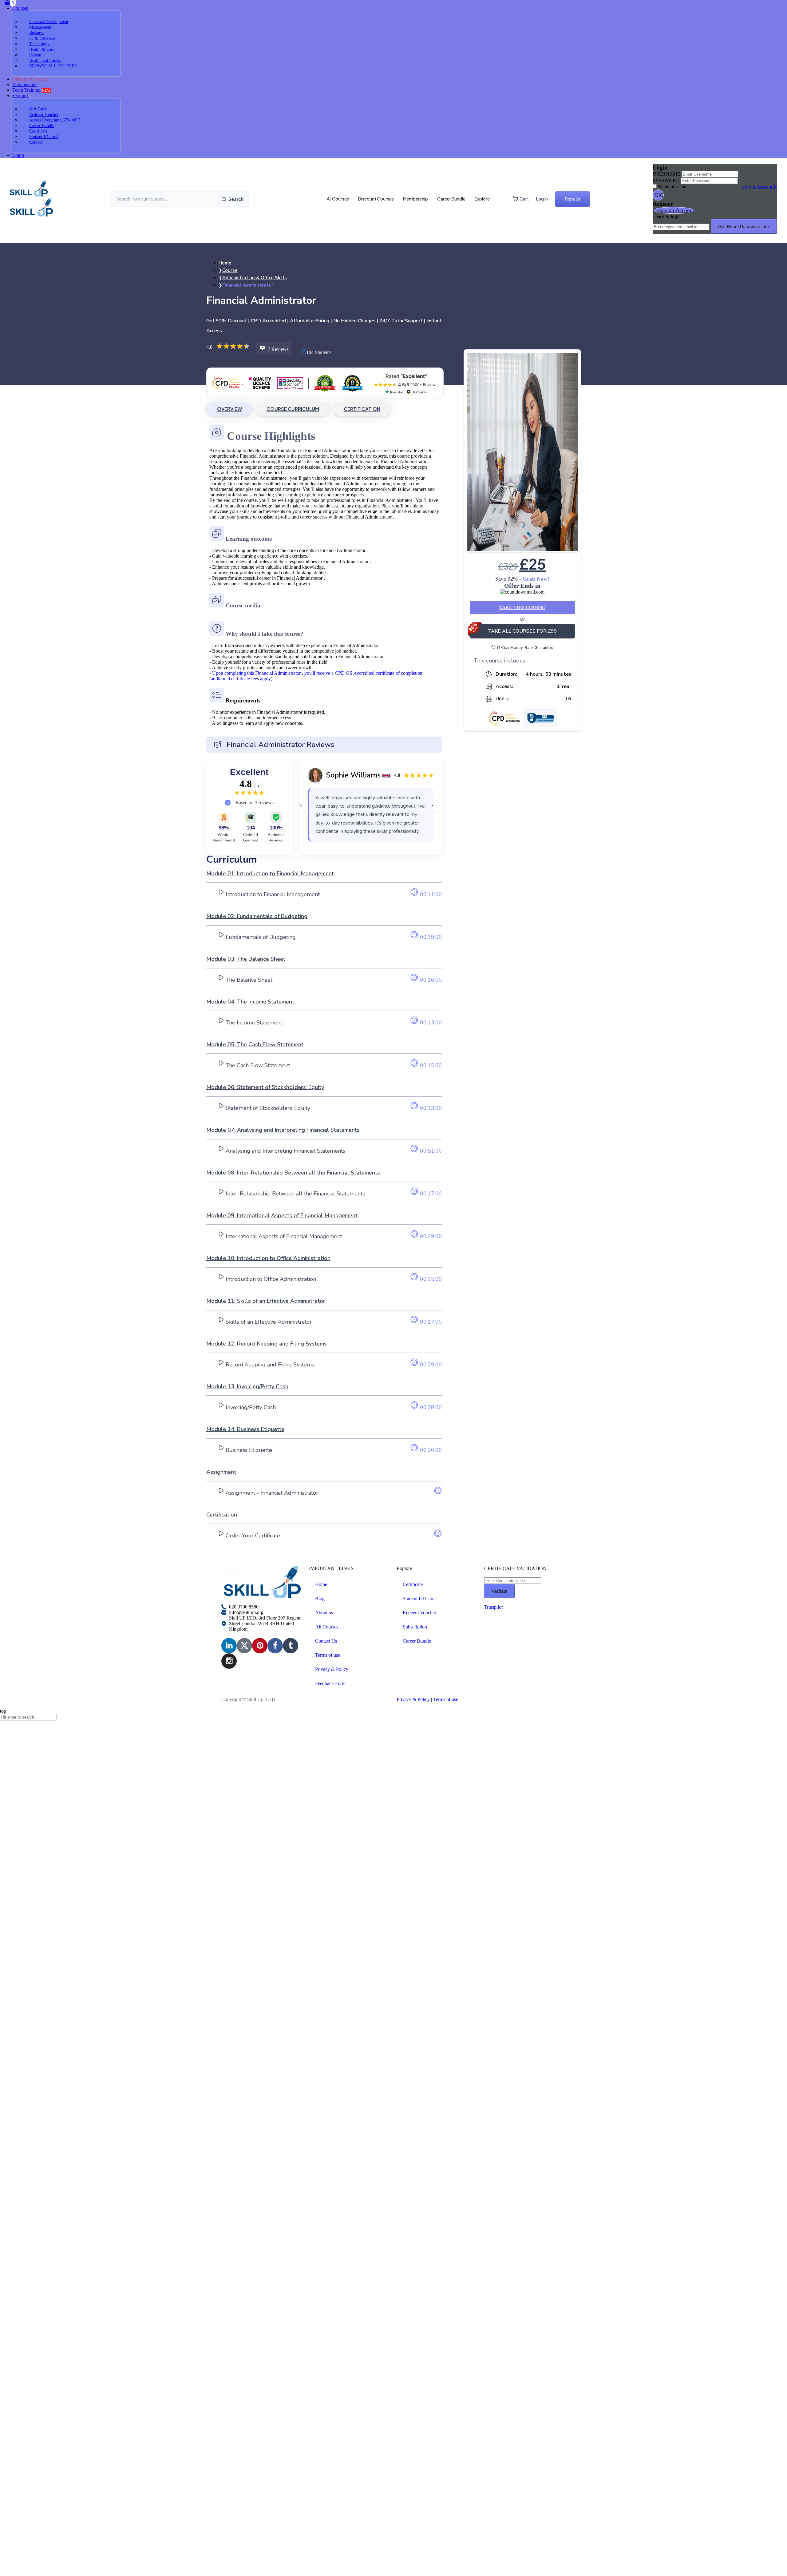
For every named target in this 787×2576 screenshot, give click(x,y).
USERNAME (666, 174)
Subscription (415, 1627)
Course (230, 270)
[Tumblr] (291, 1646)
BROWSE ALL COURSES (53, 66)
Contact (36, 142)
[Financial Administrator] (522, 452)
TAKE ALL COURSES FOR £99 (522, 631)
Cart (524, 199)
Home (321, 1584)
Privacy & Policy (332, 1669)
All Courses (338, 199)
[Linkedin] (229, 1646)
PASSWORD (666, 180)
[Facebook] (275, 1646)
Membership (24, 84)
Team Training (32, 90)
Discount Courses (376, 199)
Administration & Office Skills (255, 278)
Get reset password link (744, 227)
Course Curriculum (293, 409)
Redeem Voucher (419, 1613)
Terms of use (328, 1655)
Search (236, 199)
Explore (21, 95)
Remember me (672, 187)
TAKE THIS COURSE (522, 607)
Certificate (413, 1584)
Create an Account (674, 210)
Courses (21, 8)
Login (18, 155)
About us (324, 1613)
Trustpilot (493, 1607)
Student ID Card (419, 1598)
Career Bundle (451, 199)
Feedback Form (330, 1683)
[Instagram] (229, 1661)
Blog (320, 1598)
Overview (229, 409)
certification (362, 409)
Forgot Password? (760, 187)
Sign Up (573, 199)
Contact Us (326, 1641)
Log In (542, 199)
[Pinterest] (260, 1646)
